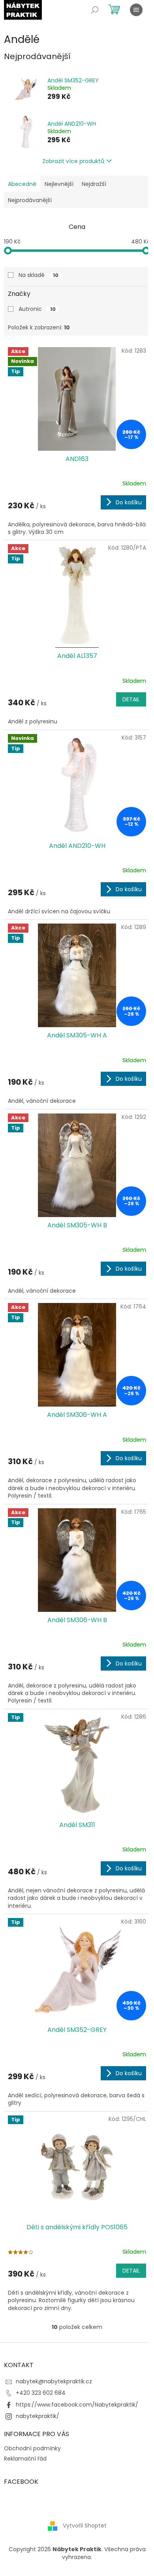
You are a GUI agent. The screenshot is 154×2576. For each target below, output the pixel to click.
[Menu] (136, 10)
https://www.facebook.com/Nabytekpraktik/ (77, 2405)
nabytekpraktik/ (38, 2416)
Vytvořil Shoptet (85, 2526)
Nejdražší (94, 184)
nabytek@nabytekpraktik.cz (54, 2381)
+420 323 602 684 (41, 2393)
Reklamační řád (25, 2459)
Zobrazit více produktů (73, 161)
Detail (131, 699)
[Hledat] (95, 10)
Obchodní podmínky (32, 2448)
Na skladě (38, 275)
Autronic (37, 309)
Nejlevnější (59, 184)
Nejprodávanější (30, 200)
